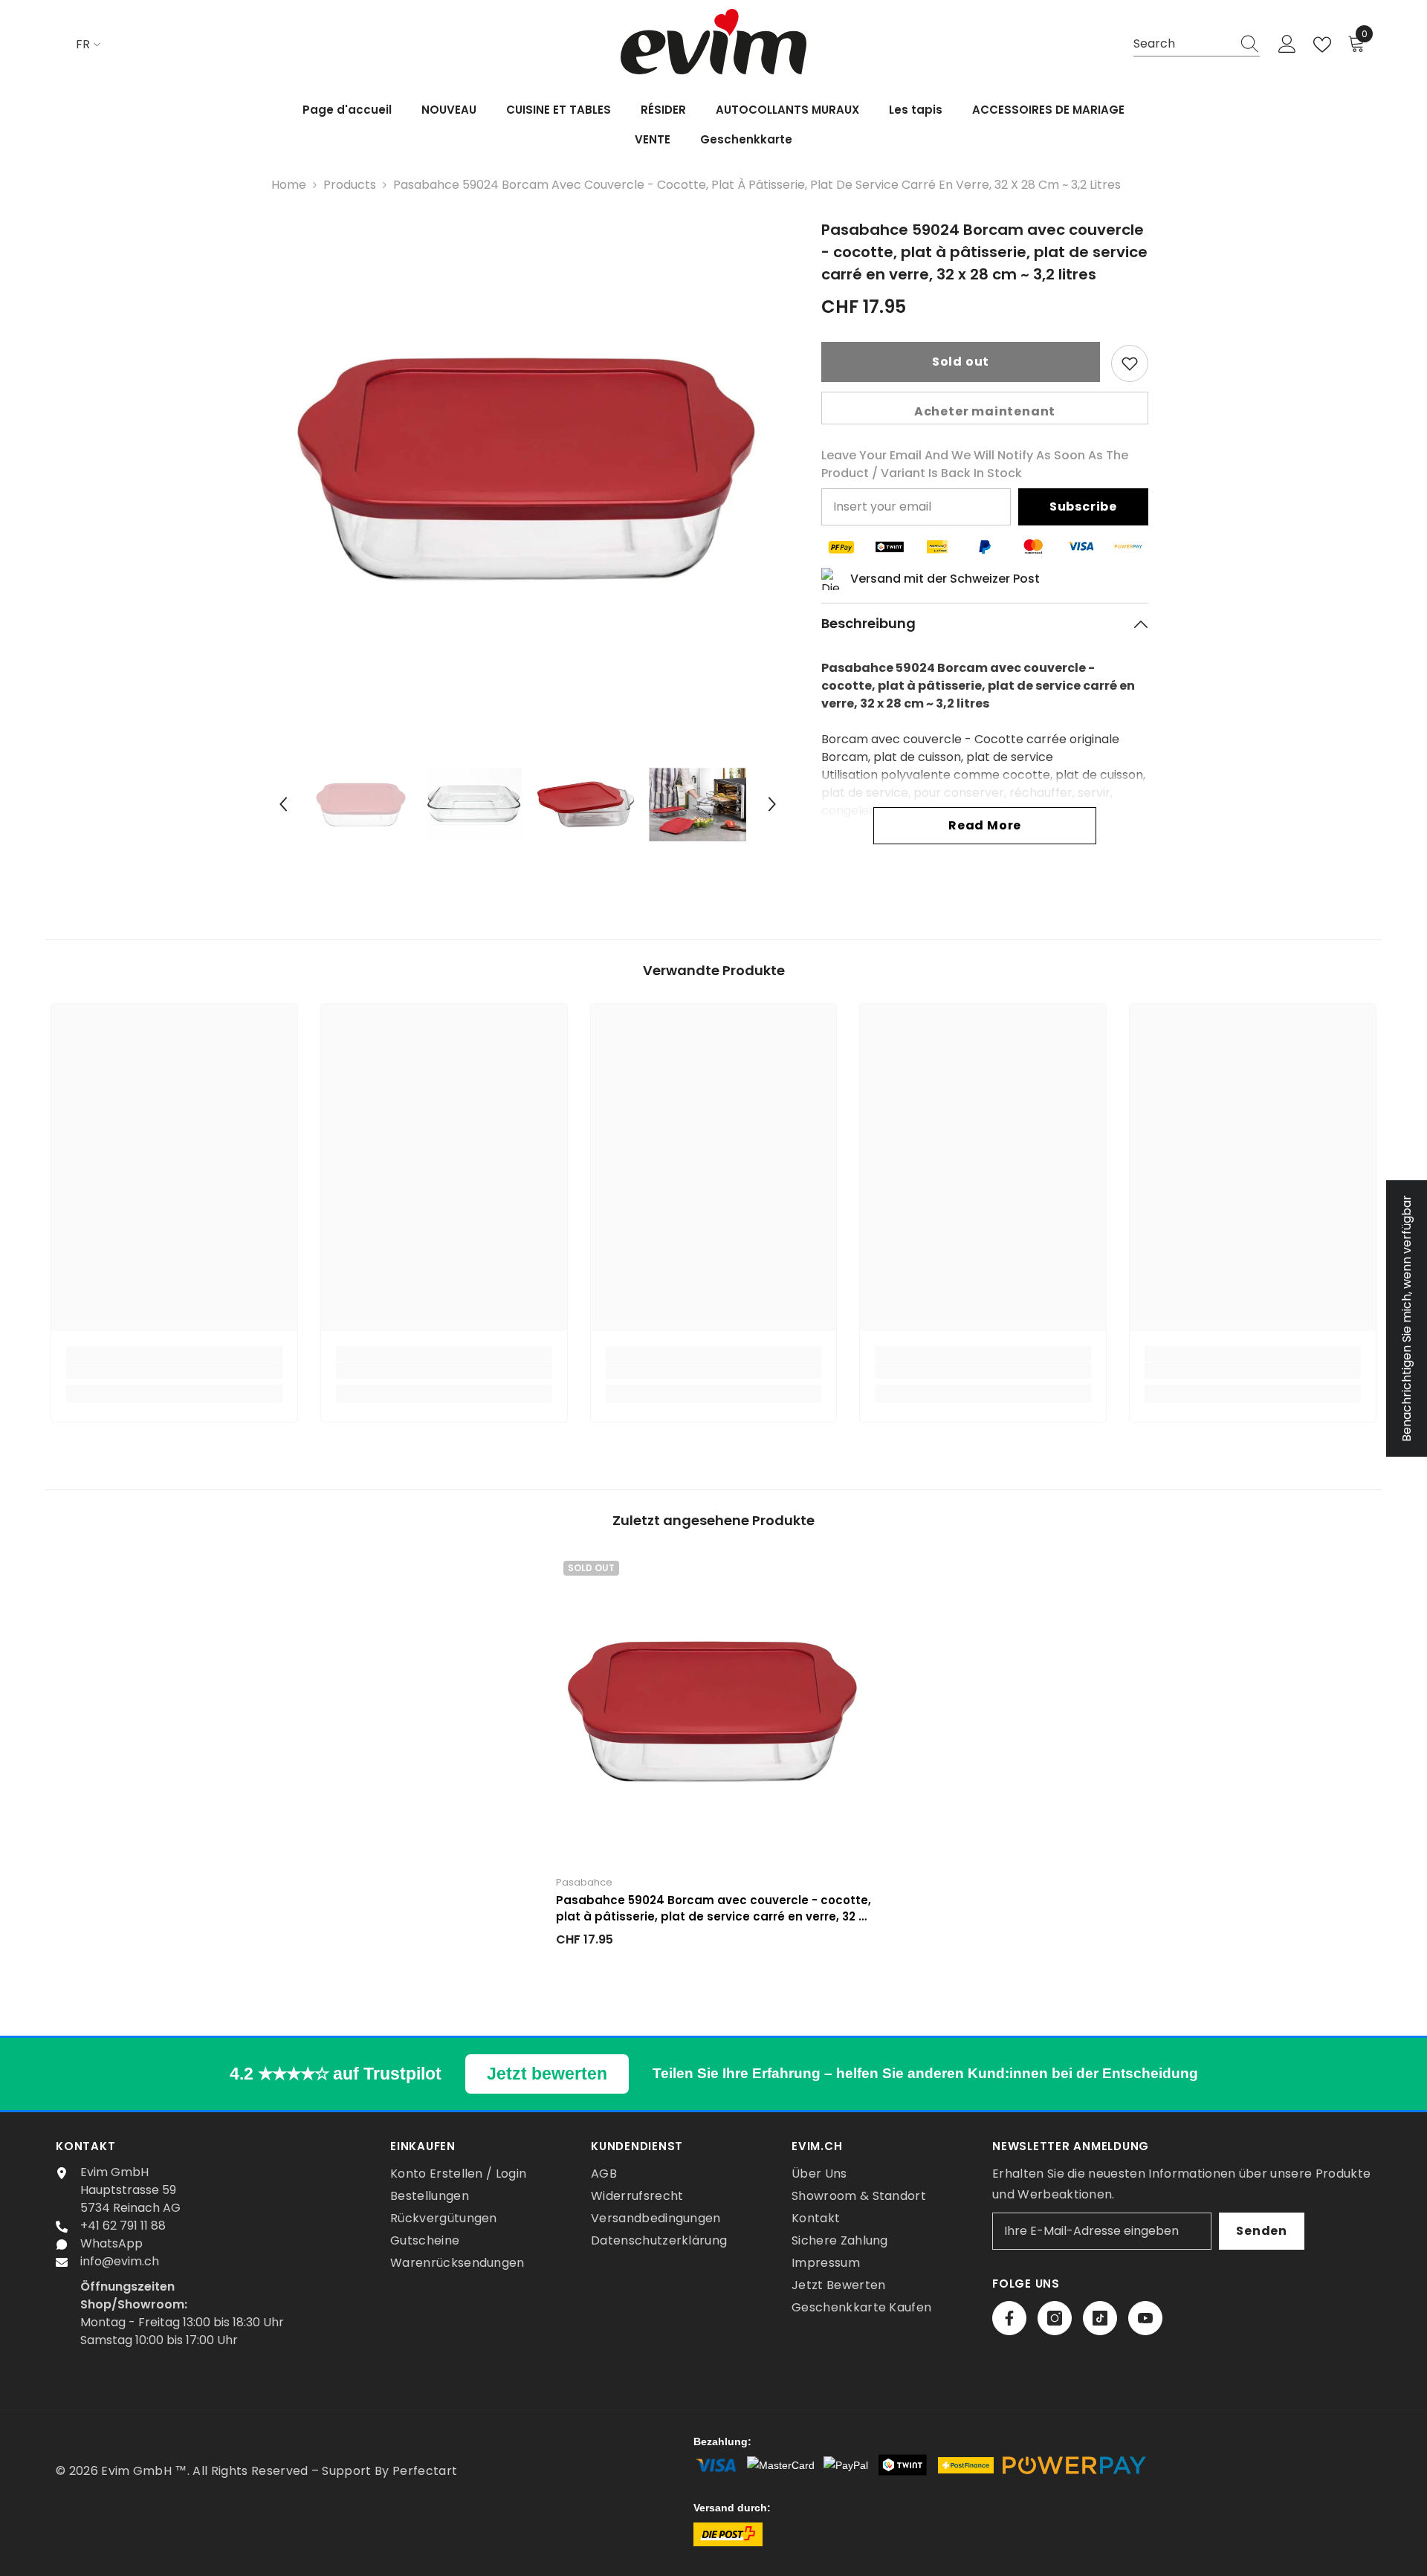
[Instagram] (1055, 2318)
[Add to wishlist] (1130, 363)
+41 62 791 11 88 (123, 2226)
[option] (528, 468)
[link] (174, 1370)
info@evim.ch (120, 2261)
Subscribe (1083, 507)
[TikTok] (1100, 2318)
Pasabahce (584, 1882)
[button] (283, 804)
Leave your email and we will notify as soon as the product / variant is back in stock (975, 464)
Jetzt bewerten (547, 2074)
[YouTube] (1145, 2318)
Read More (985, 825)
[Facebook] (1009, 2318)
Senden (1262, 2231)
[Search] (1197, 45)
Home (289, 185)
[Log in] (1287, 45)
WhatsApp (111, 2243)
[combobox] (1182, 44)
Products (350, 185)
